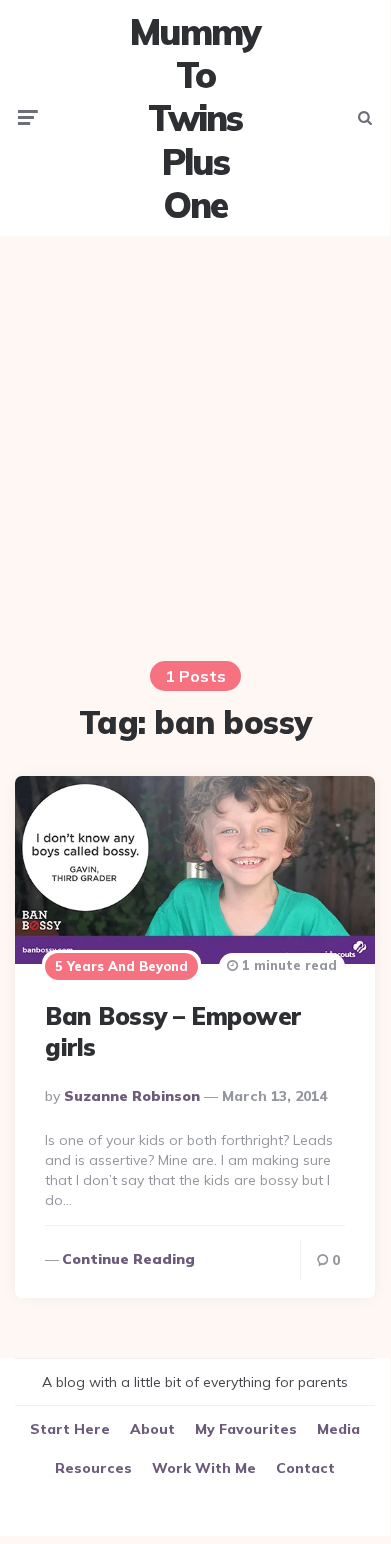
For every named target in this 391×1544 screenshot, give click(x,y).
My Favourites (246, 1429)
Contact (305, 1468)
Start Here (70, 1429)
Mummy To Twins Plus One (195, 118)
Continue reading (128, 1259)
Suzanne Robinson (132, 1096)
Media (338, 1429)
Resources (93, 1468)
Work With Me (204, 1468)
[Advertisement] (195, 446)
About (152, 1429)
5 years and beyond (121, 966)
